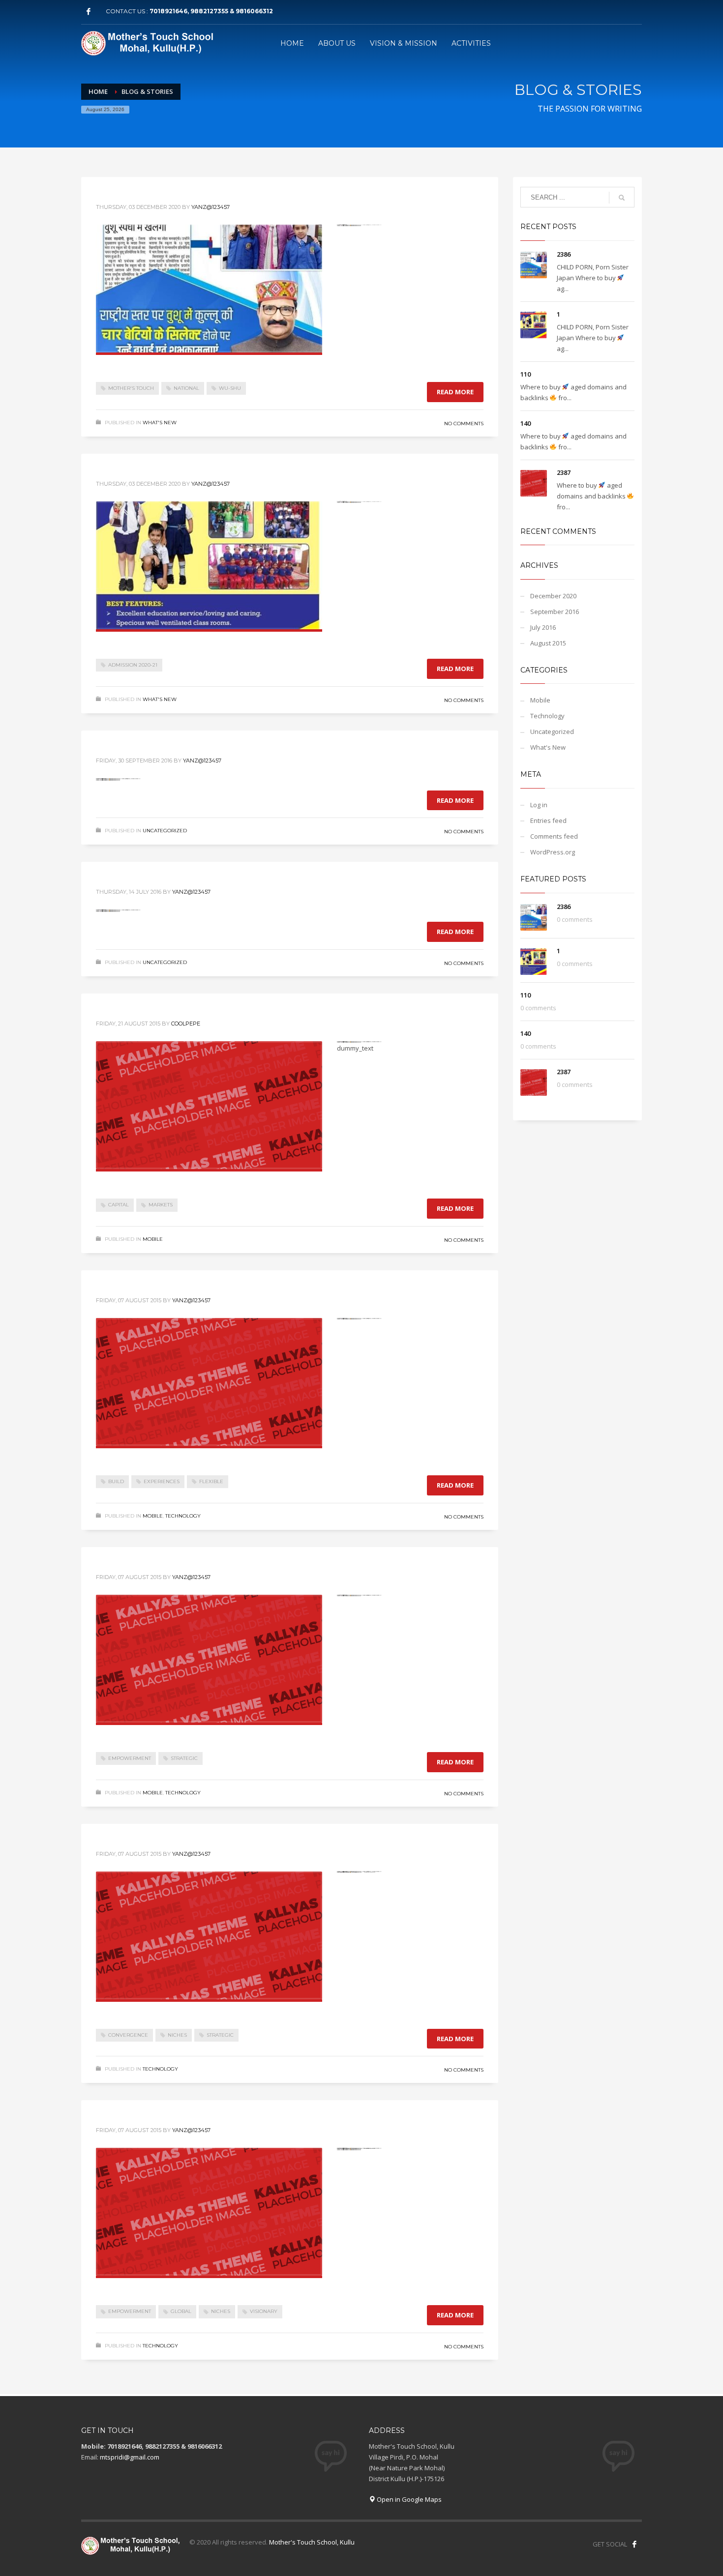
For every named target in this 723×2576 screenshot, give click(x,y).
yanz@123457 (211, 207)
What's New (160, 423)
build (116, 1481)
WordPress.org (553, 852)
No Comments (464, 424)
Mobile (153, 1239)
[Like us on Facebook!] (634, 2544)
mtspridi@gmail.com (130, 2457)
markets (161, 1205)
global (181, 2311)
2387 (564, 472)
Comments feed (554, 836)
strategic (184, 1758)
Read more (455, 392)
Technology (183, 1516)
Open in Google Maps (408, 2499)
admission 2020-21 (133, 665)
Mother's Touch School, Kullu (312, 2542)
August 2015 (548, 643)
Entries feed (548, 820)
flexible (211, 1481)
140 (526, 423)
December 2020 (553, 596)
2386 (564, 254)
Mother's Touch (131, 388)
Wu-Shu (230, 388)
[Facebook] (89, 11)
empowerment (130, 1758)
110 (526, 374)
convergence (128, 2035)
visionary (264, 2311)
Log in (539, 805)
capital (119, 1205)
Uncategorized (165, 831)
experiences (162, 1481)
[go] (622, 198)
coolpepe (186, 1024)
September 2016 (555, 612)
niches (177, 2035)
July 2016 (543, 627)
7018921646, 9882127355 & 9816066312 (211, 11)
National (186, 388)
